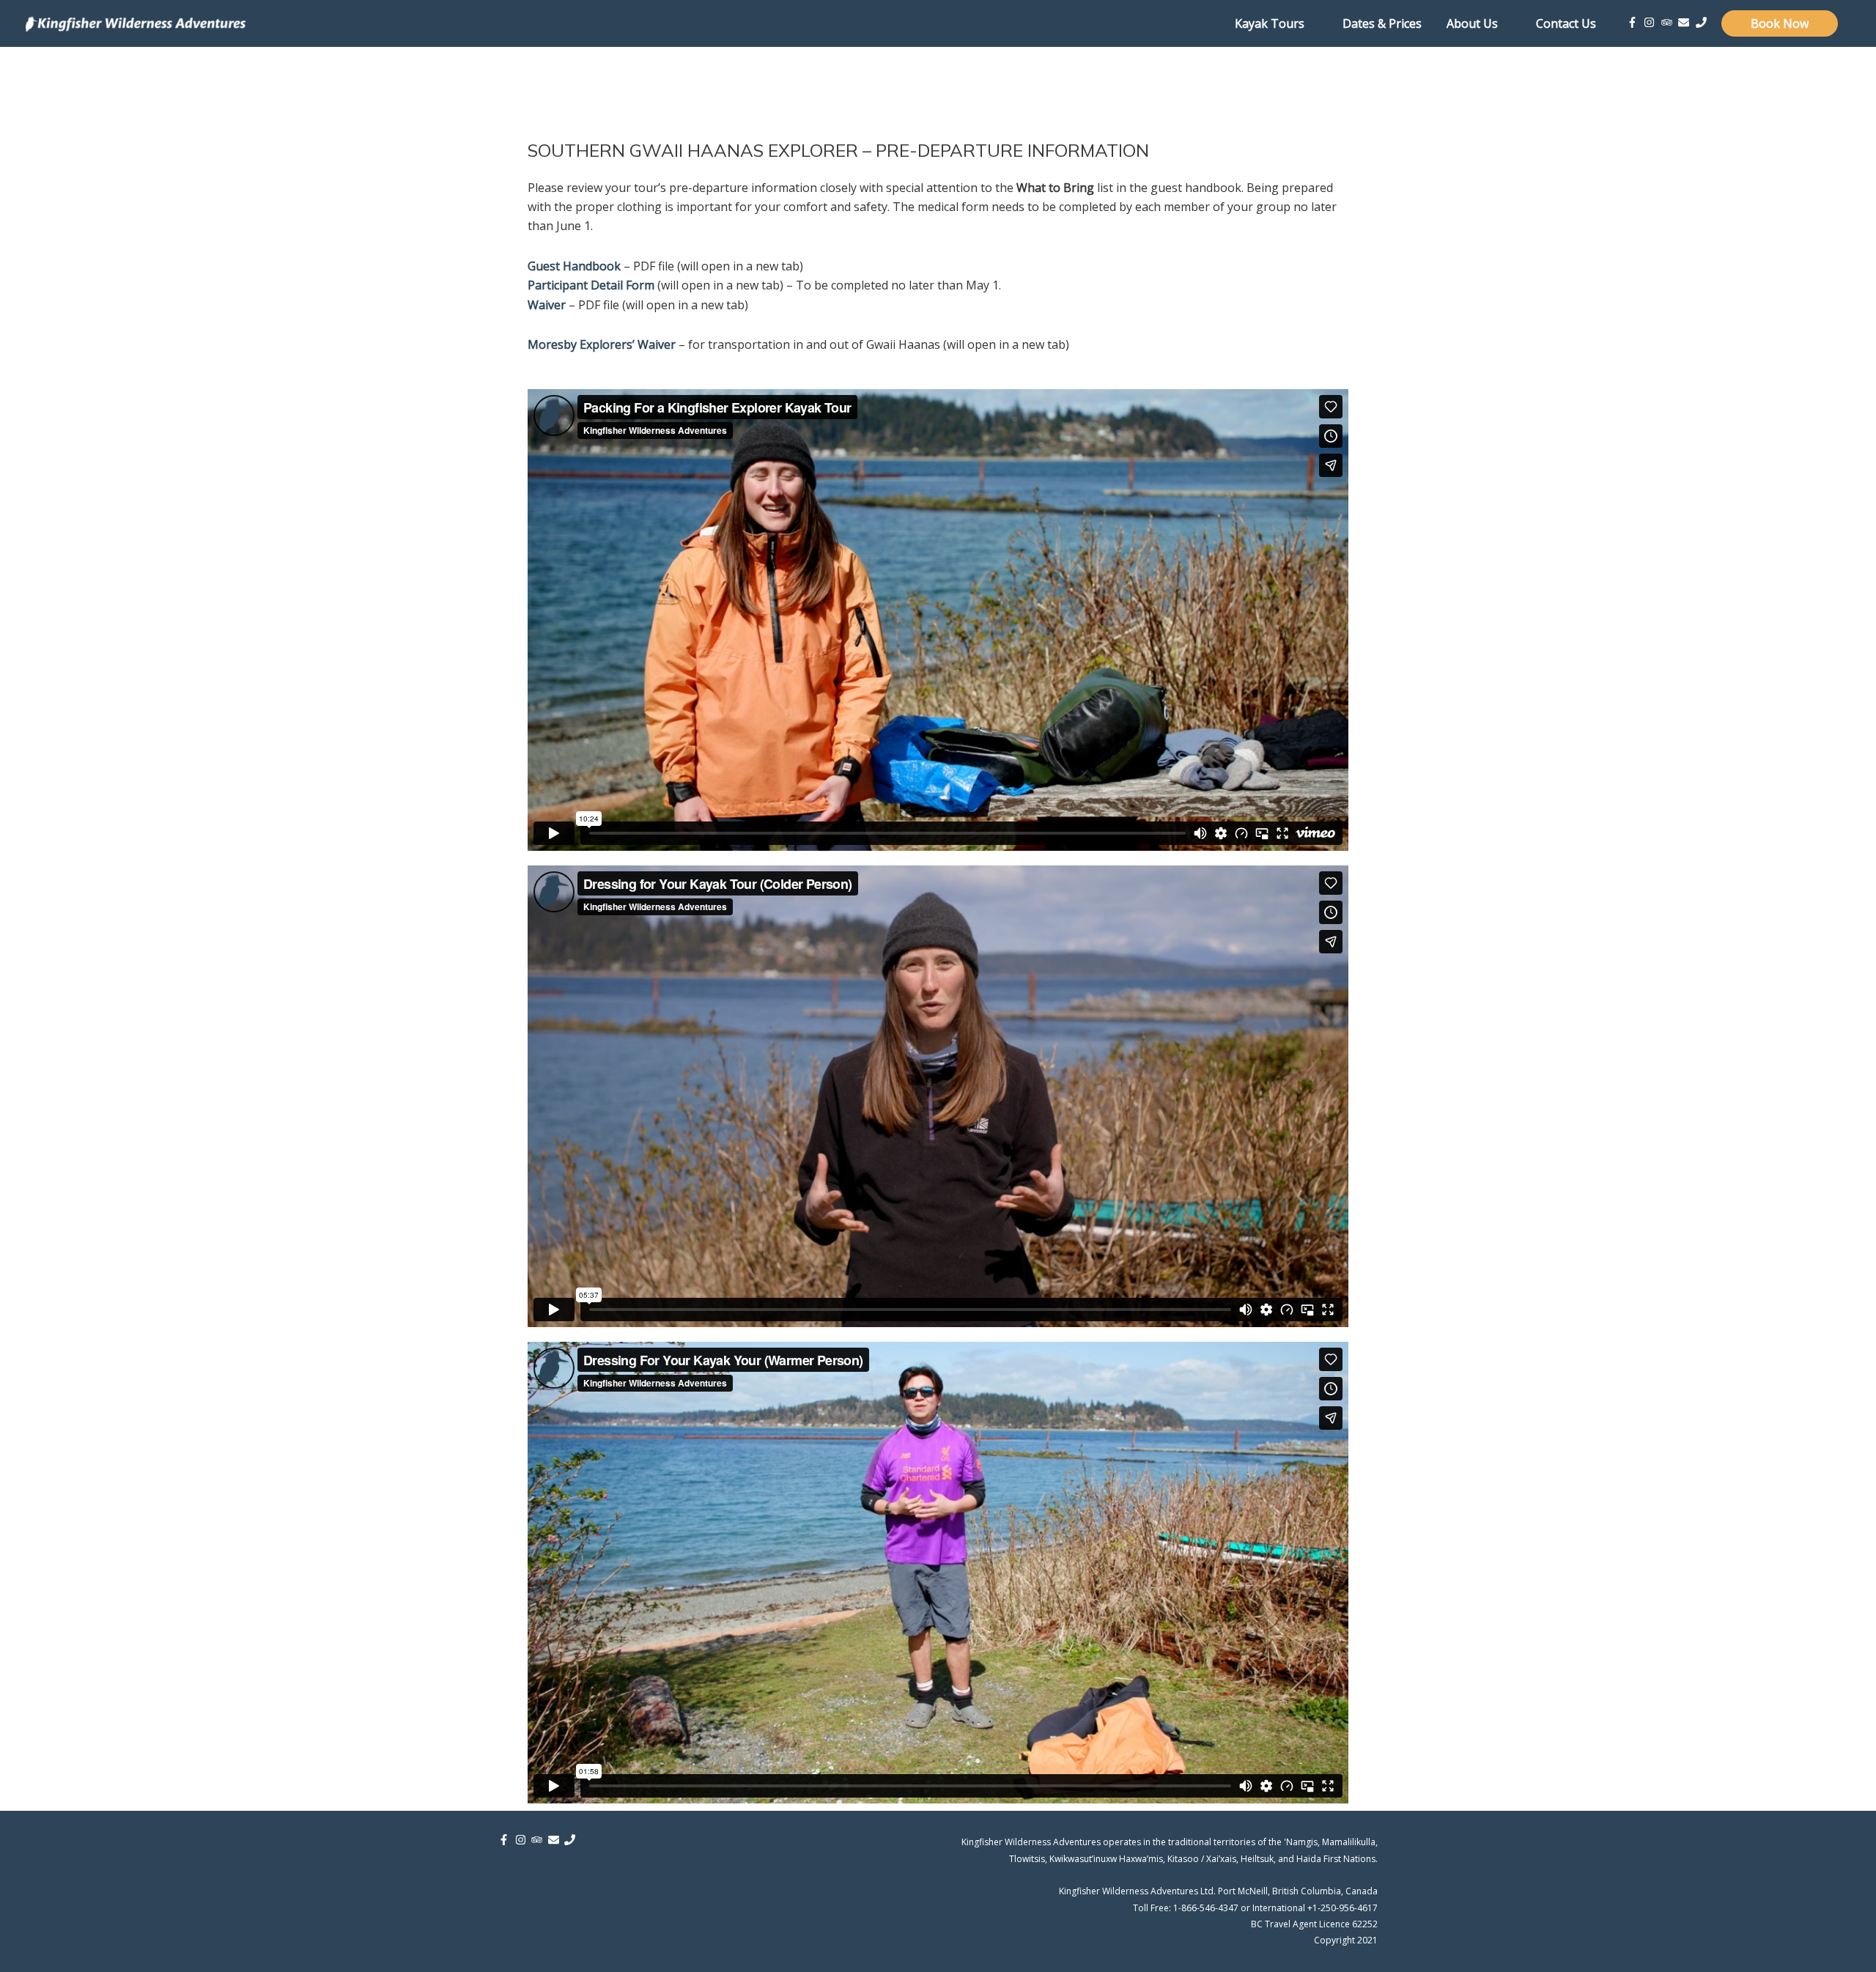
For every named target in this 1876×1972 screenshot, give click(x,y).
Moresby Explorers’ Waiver (602, 344)
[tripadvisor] (1669, 22)
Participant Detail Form (591, 285)
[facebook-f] (1634, 22)
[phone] (1703, 22)
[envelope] (1685, 22)
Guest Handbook (574, 266)
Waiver (547, 305)
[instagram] (1651, 22)
